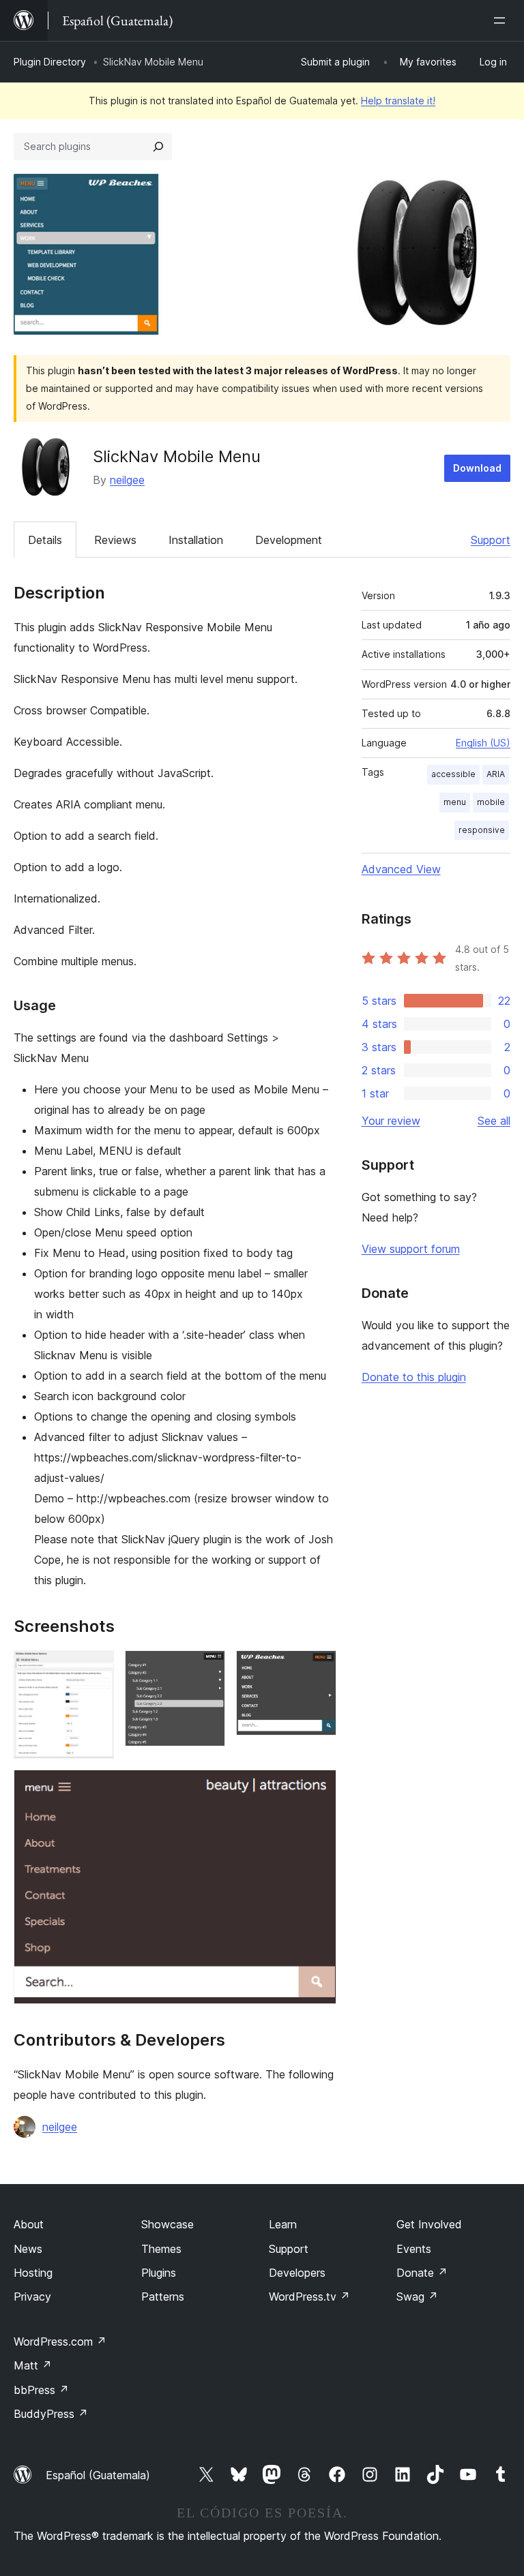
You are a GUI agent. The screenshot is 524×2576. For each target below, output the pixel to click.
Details (45, 540)
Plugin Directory (50, 62)
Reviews (115, 540)
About (29, 2224)
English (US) (483, 743)
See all (494, 1121)
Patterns (163, 2297)
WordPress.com (60, 2342)
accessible (453, 774)
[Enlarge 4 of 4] (318, 1788)
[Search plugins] (158, 147)
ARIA (496, 774)
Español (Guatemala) (98, 2475)
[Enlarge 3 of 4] (318, 1669)
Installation (196, 540)
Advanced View (401, 869)
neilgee (127, 480)
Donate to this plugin (414, 1377)
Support (491, 540)
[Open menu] (502, 20)
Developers (297, 2273)
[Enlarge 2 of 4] (207, 1669)
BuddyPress (51, 2414)
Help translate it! (398, 101)
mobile (491, 802)
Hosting (33, 2273)
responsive (482, 830)
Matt (33, 2365)
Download (477, 468)
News (28, 2249)
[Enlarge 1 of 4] (96, 1669)
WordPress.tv (309, 2297)
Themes (161, 2249)
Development (289, 540)
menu (455, 802)
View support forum (411, 1249)
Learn (283, 2224)
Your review (391, 1121)
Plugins (159, 2273)
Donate (422, 2273)
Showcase (168, 2224)
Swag (417, 2297)
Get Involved (429, 2224)
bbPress (41, 2390)
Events (414, 2249)
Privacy (32, 2297)
